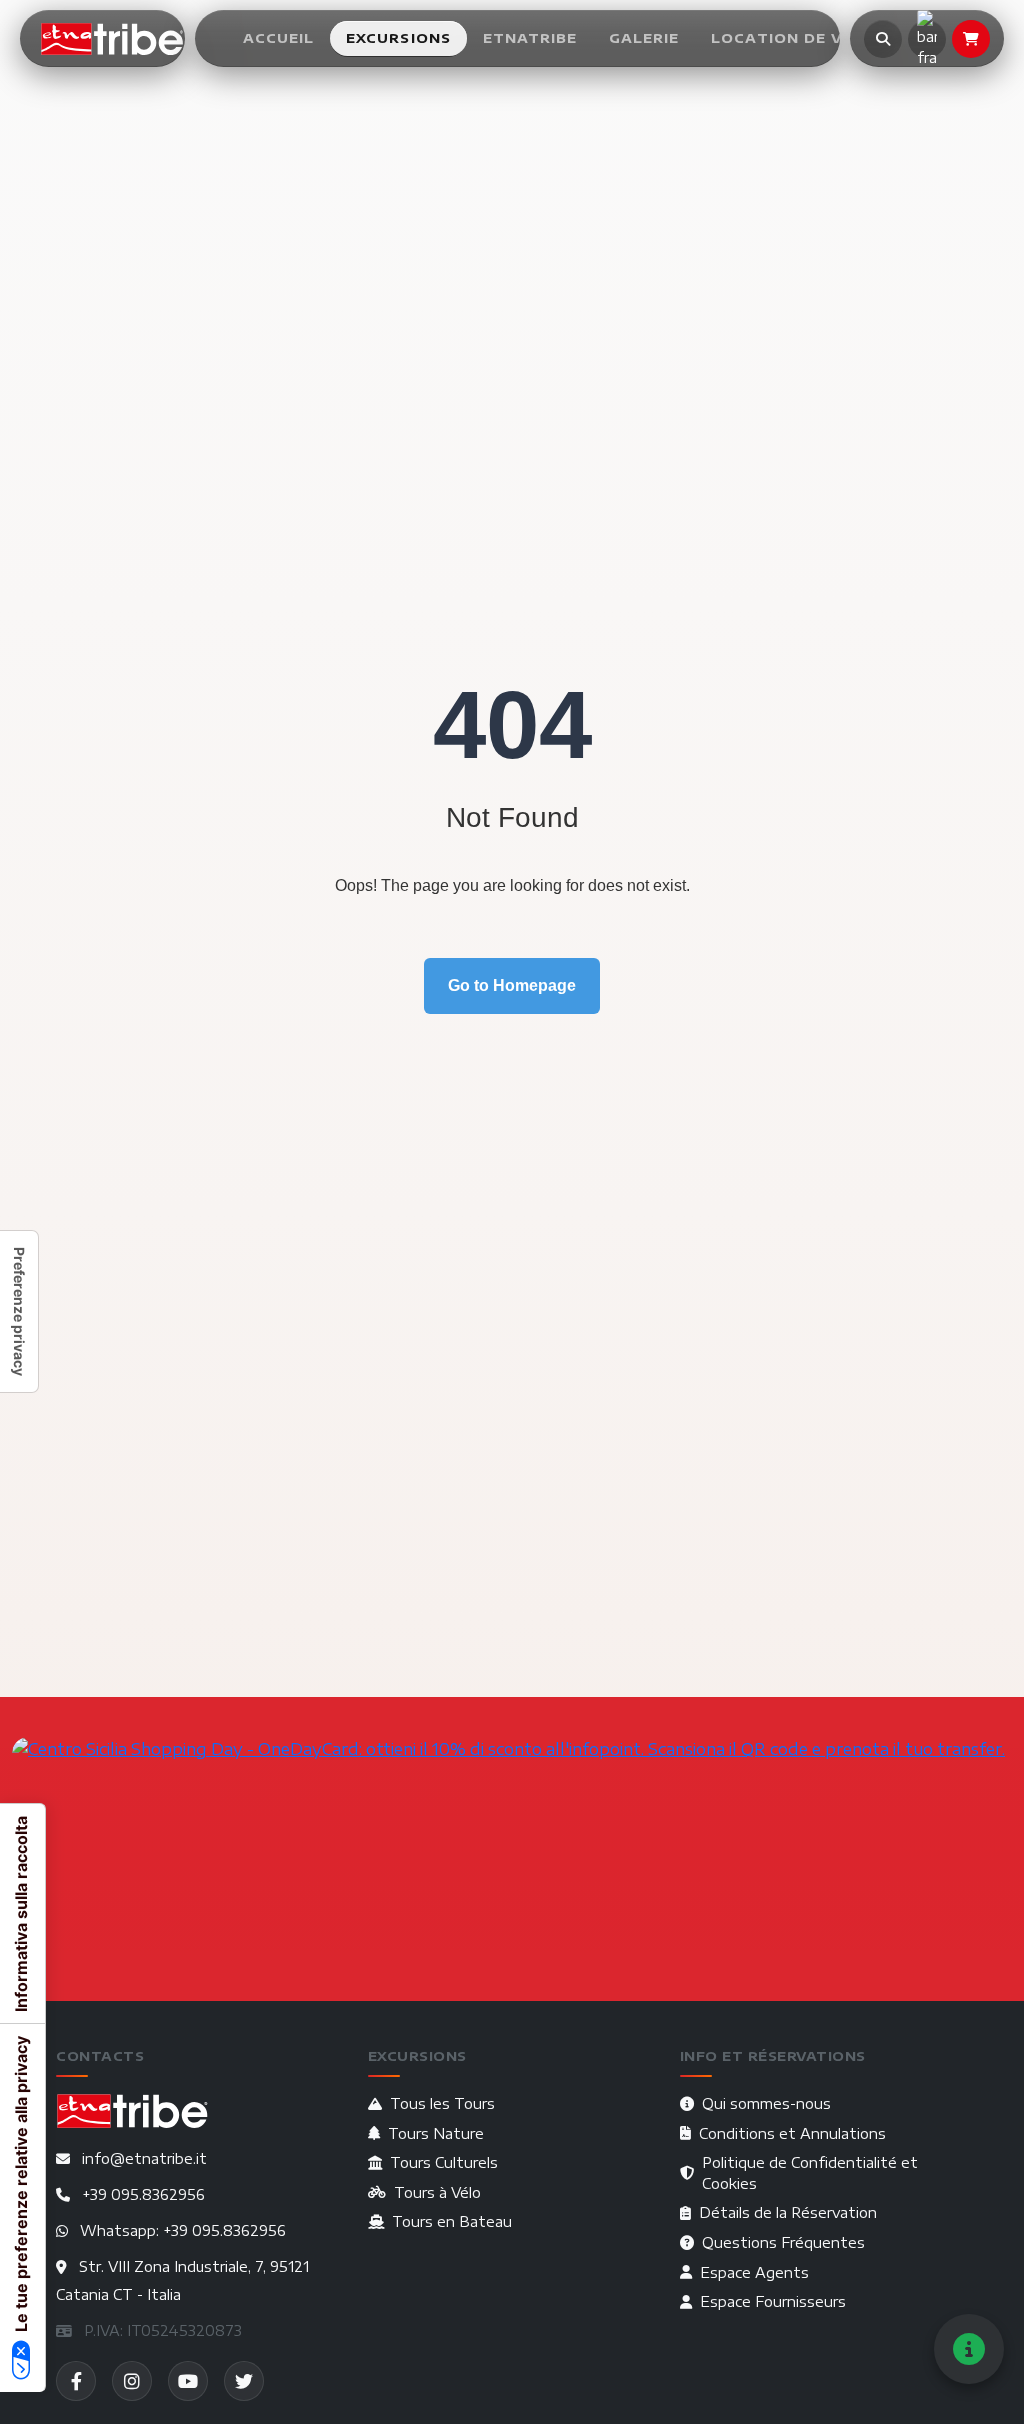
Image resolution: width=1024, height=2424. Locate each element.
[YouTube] (188, 2381)
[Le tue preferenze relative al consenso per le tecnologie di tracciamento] (19, 1311)
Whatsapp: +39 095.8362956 (183, 2230)
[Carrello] (971, 39)
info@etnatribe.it (144, 2158)
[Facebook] (76, 2381)
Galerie (644, 38)
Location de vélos (799, 38)
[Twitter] (244, 2381)
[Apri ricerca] (883, 39)
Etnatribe (530, 38)
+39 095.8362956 (143, 2194)
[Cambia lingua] (927, 39)
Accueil (278, 38)
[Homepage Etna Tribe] (113, 39)
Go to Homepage (512, 985)
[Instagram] (132, 2381)
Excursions (399, 38)
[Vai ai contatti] (969, 2349)
